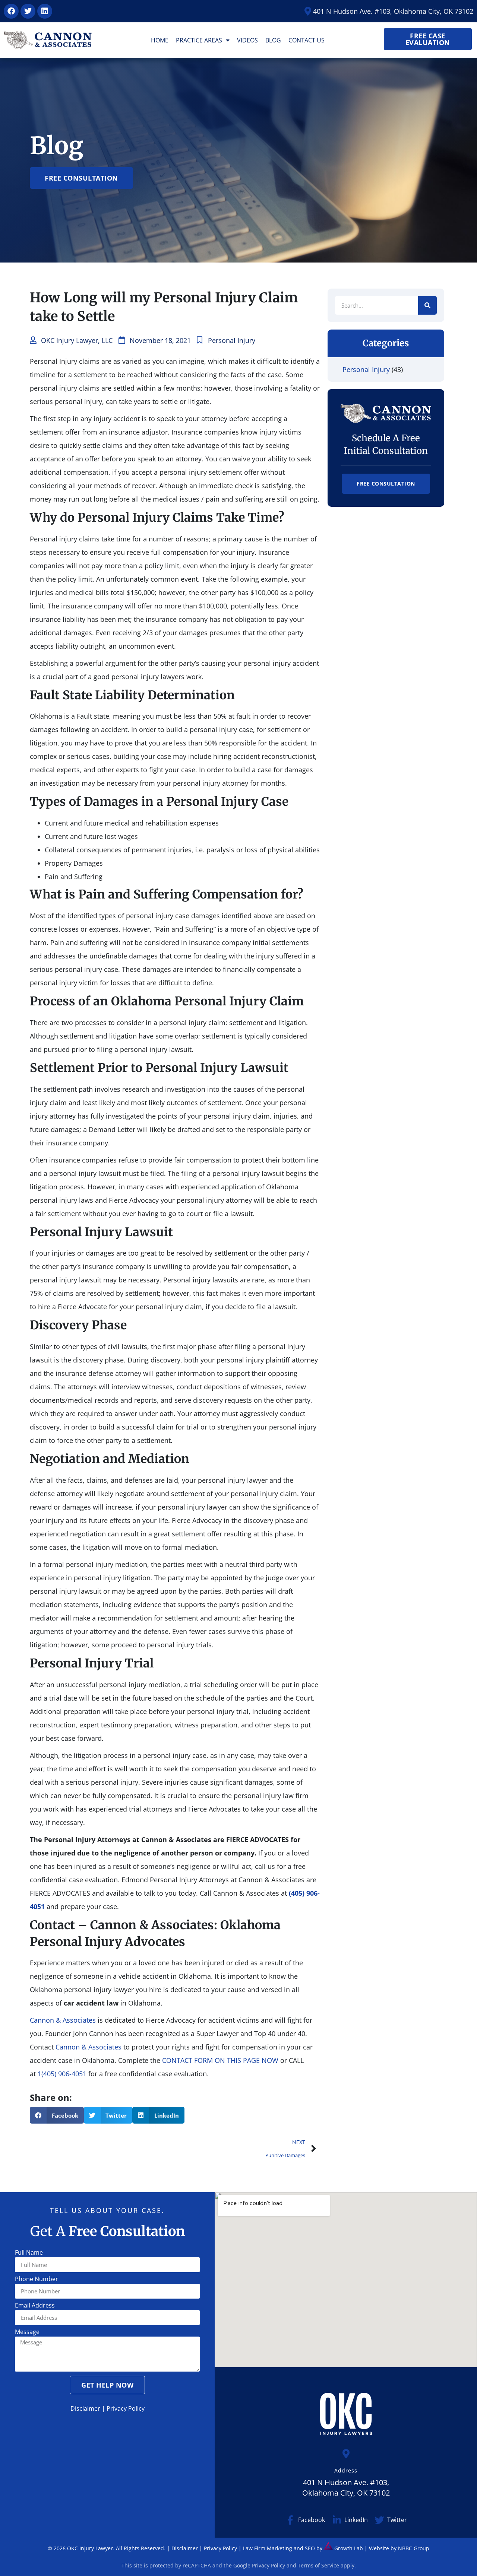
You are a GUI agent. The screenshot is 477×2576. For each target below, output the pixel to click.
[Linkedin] (45, 11)
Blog (273, 40)
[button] (57, 2115)
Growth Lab (348, 2548)
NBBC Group (414, 2548)
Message (27, 2332)
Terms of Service (318, 2565)
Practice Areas (199, 40)
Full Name (29, 2253)
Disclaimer (85, 2408)
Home (160, 40)
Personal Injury (232, 340)
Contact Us (307, 40)
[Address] (346, 2454)
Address (346, 2470)
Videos (247, 40)
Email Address (35, 2306)
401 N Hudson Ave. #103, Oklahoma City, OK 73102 (346, 2488)
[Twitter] (28, 11)
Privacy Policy (126, 2408)
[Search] (427, 305)
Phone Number (37, 2279)
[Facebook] (11, 11)
